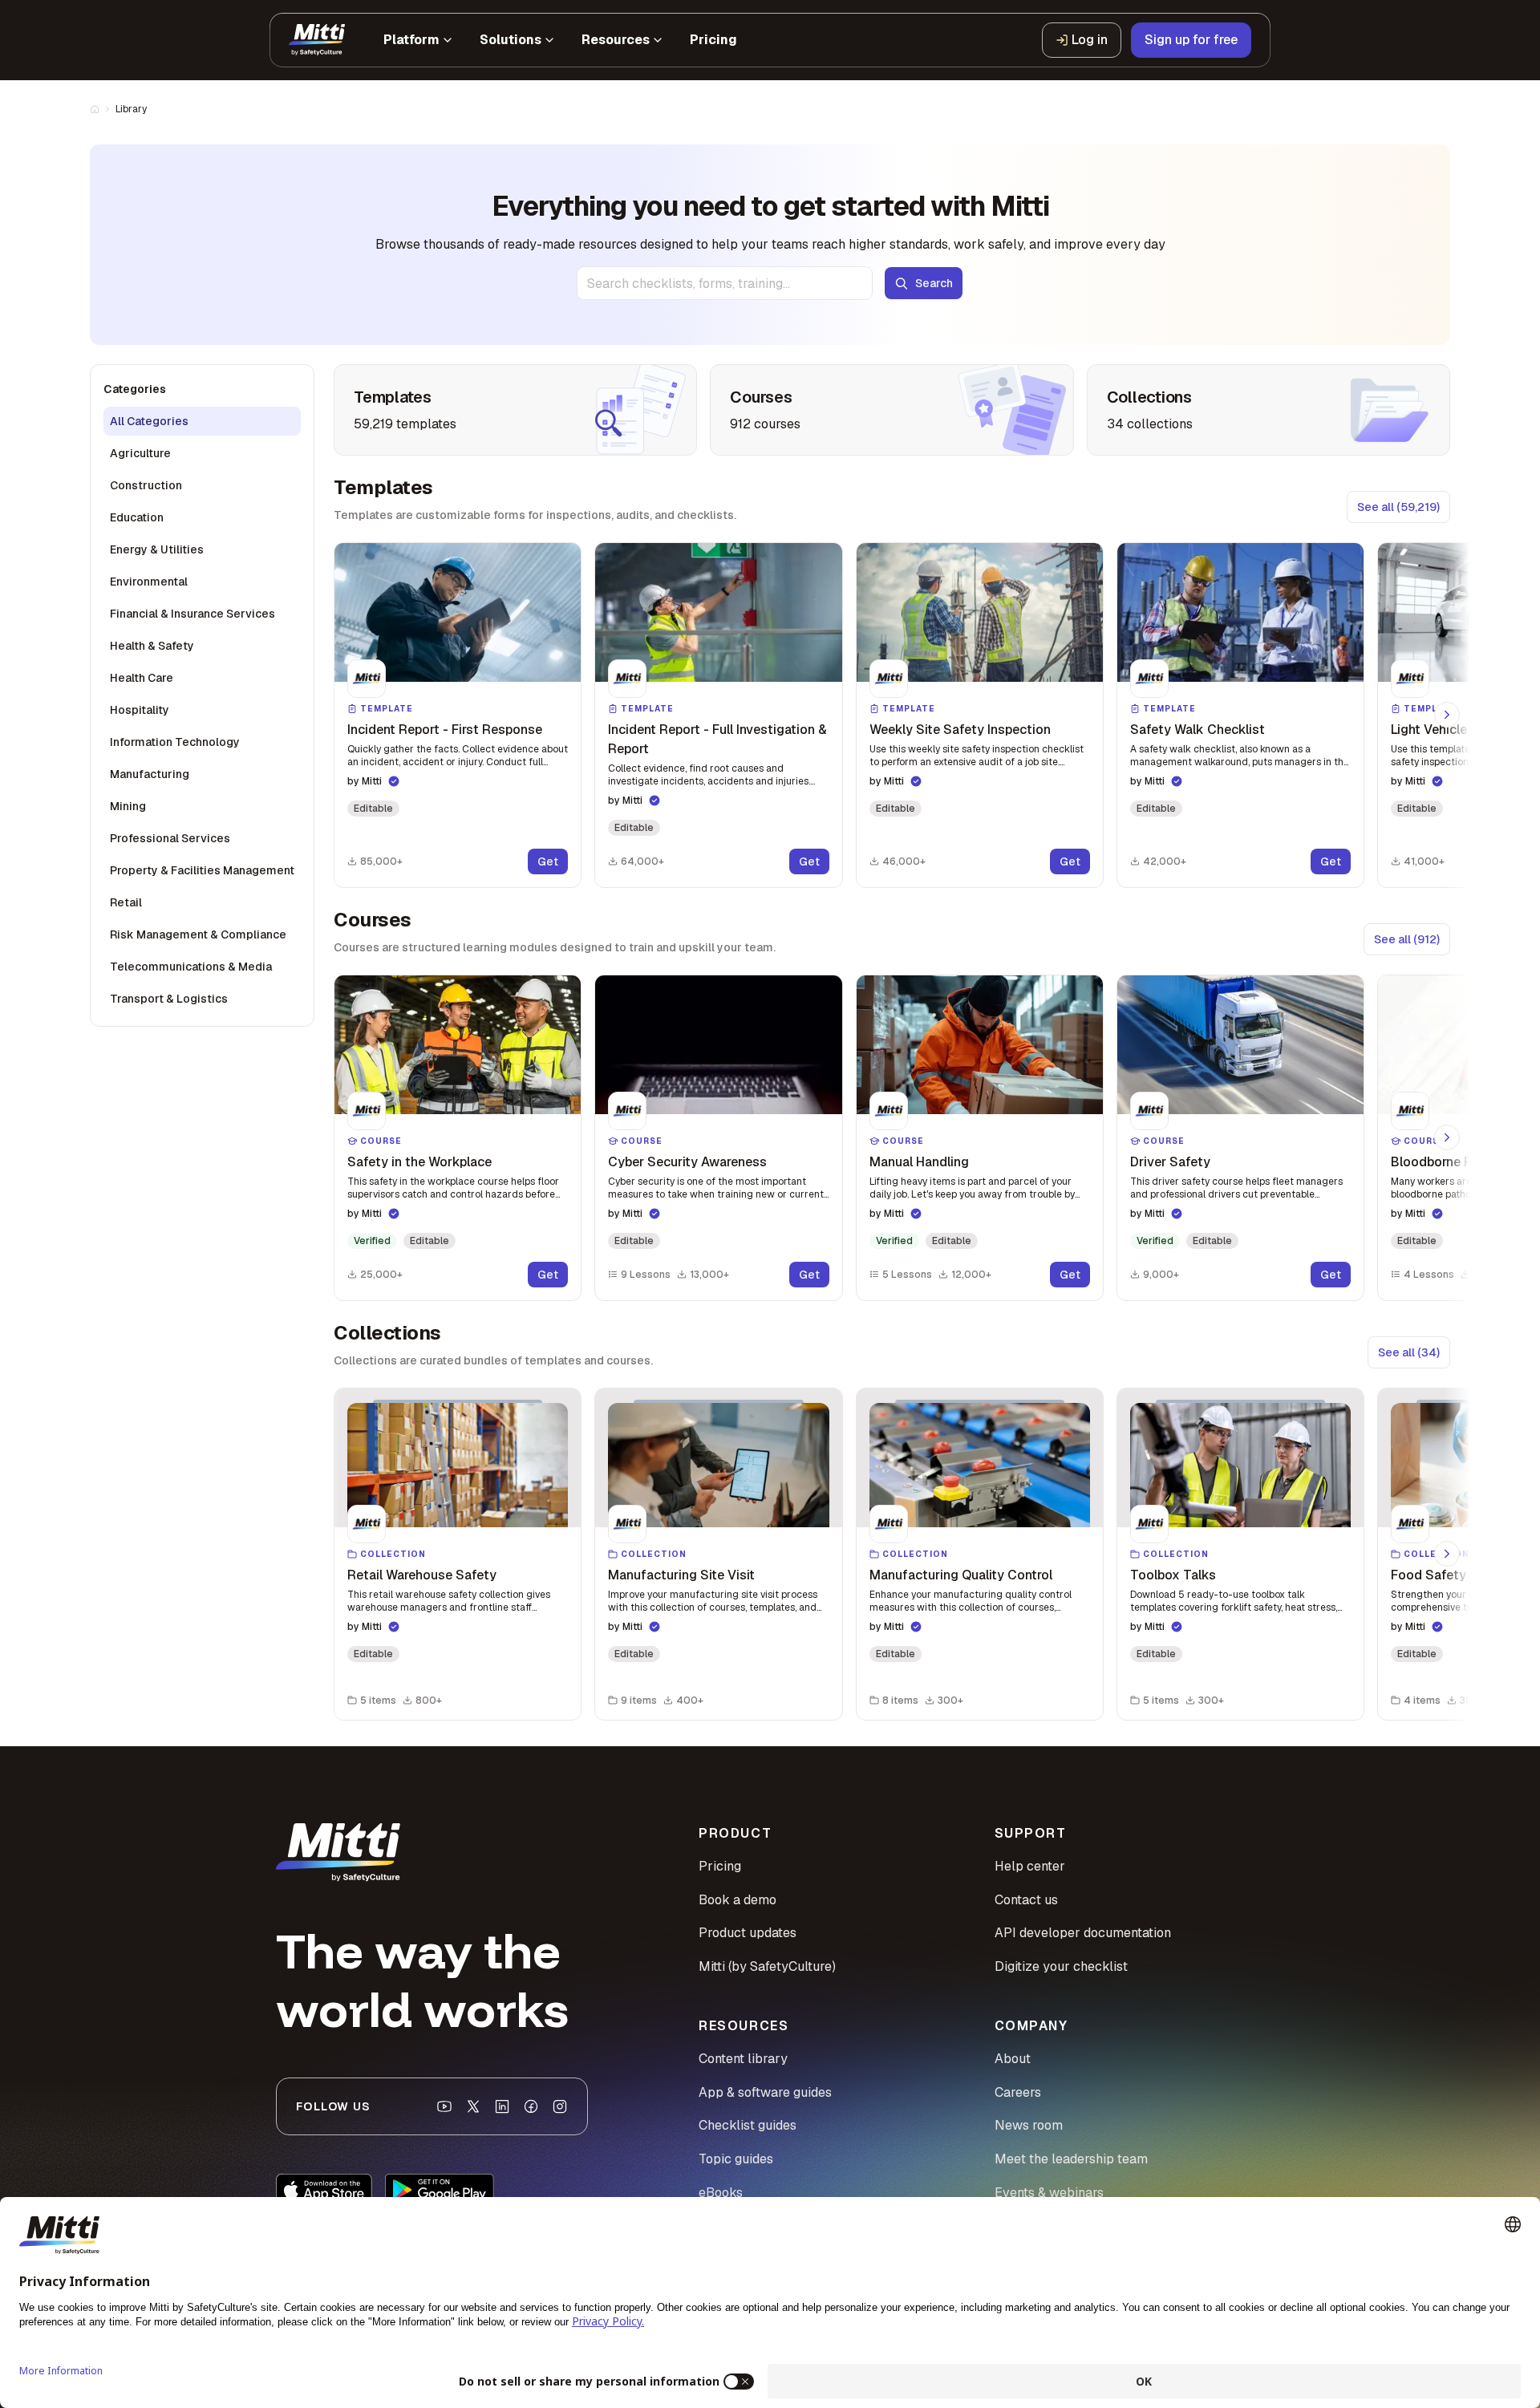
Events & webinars (1049, 2193)
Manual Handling (919, 1162)
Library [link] (131, 109)
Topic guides (736, 2159)
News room (1029, 2125)
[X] (473, 2106)
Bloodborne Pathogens (1460, 1162)
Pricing (720, 1866)
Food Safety (1429, 1575)
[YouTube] (444, 2106)
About (1013, 2059)
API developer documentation (1083, 1933)
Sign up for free (1191, 40)
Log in (1090, 40)
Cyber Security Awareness (687, 1162)
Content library (743, 2059)
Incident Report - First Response (445, 730)
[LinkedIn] (502, 2106)
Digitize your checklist (1061, 1966)
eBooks (721, 2193)
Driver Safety (1170, 1162)
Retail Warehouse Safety (422, 1575)
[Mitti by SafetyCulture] (317, 40)
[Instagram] (560, 2106)
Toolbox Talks (1173, 1575)
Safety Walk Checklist (1198, 730)
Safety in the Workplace (419, 1162)
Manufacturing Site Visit (681, 1575)
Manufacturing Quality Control (961, 1575)
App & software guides (765, 2092)
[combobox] (725, 283)
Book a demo (738, 1900)
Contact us (1026, 1900)
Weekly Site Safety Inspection (960, 730)
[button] (458, 715)
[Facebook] (531, 2106)
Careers (1018, 2092)
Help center (1030, 1866)
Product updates (748, 1933)
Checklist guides (748, 2125)
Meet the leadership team (1071, 2159)
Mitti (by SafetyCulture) (767, 1966)
